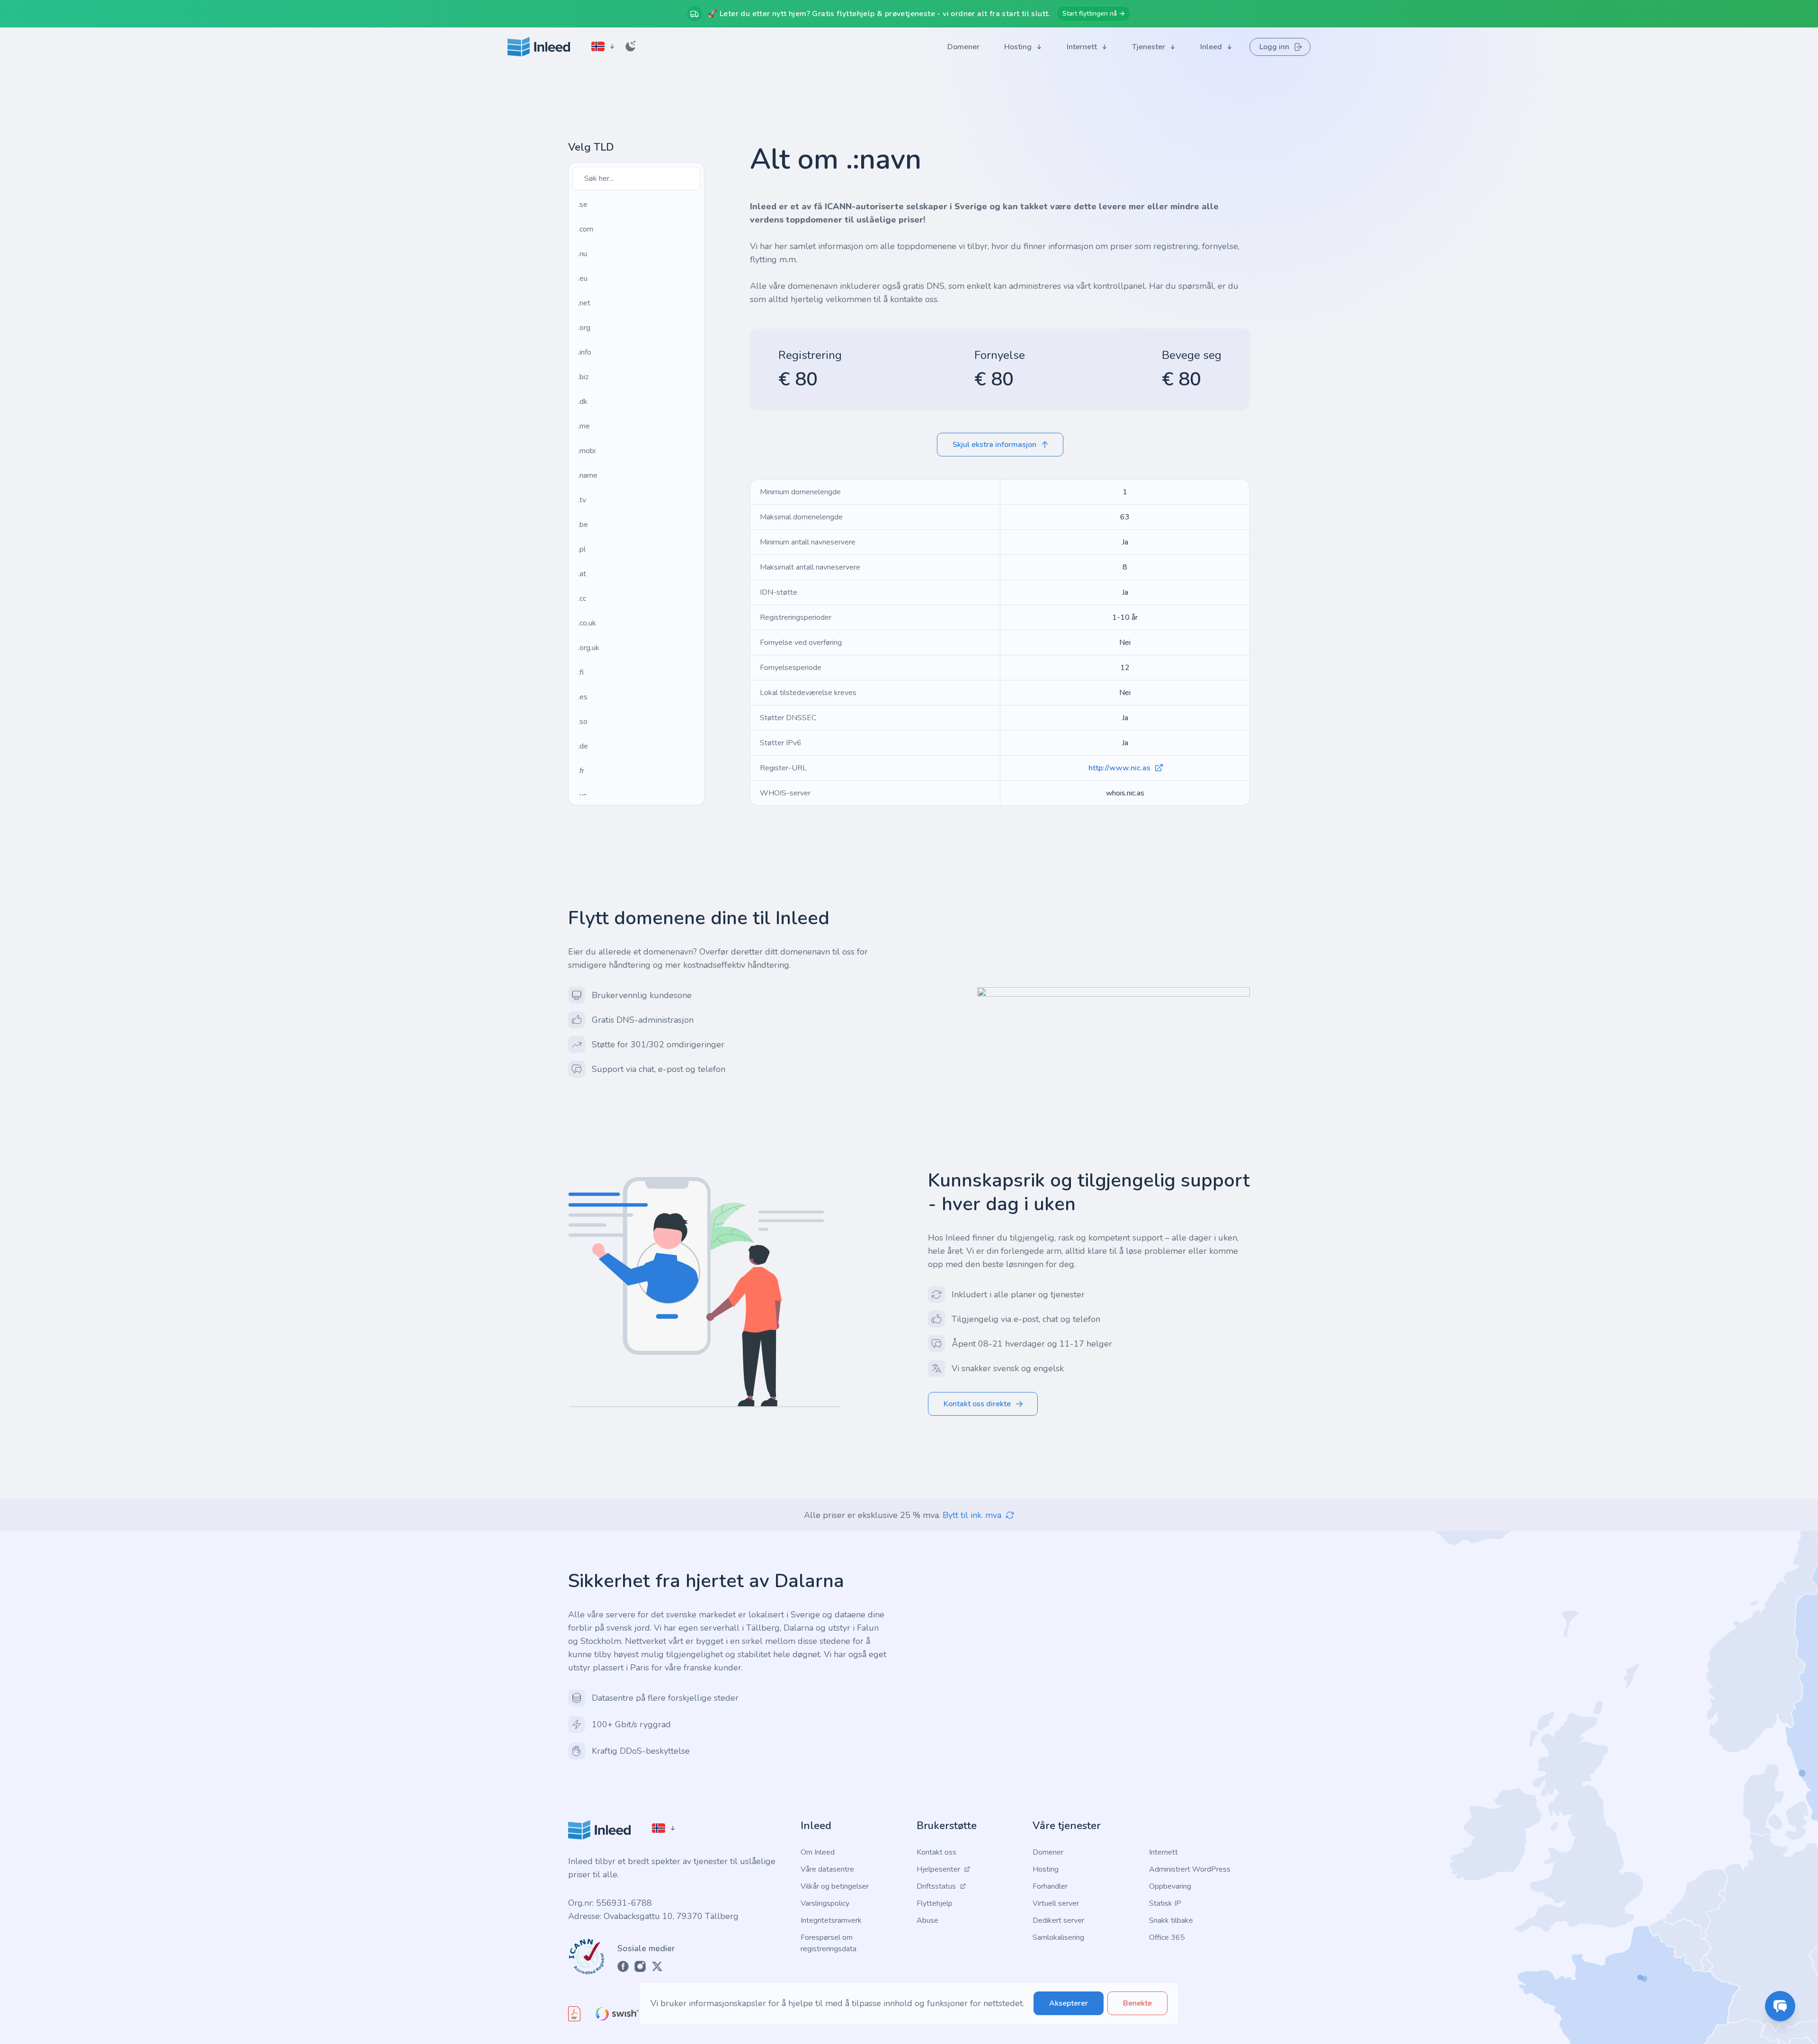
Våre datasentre (827, 1869)
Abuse (927, 1920)
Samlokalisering (1058, 1937)
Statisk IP (1165, 1903)
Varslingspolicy (825, 1903)
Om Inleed (818, 1852)
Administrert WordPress (1190, 1869)
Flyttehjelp (935, 1903)
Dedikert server (1058, 1920)
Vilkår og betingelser (835, 1886)
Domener (1048, 1852)
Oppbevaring (1170, 1886)
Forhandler (1050, 1886)
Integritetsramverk (831, 1920)
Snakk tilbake (1171, 1920)
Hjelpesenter (938, 1869)
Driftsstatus (936, 1886)
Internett (1163, 1852)
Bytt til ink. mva (972, 1515)
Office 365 (1167, 1937)
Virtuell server (1056, 1903)
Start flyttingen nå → (1094, 13)
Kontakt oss (936, 1852)
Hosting (1046, 1869)
